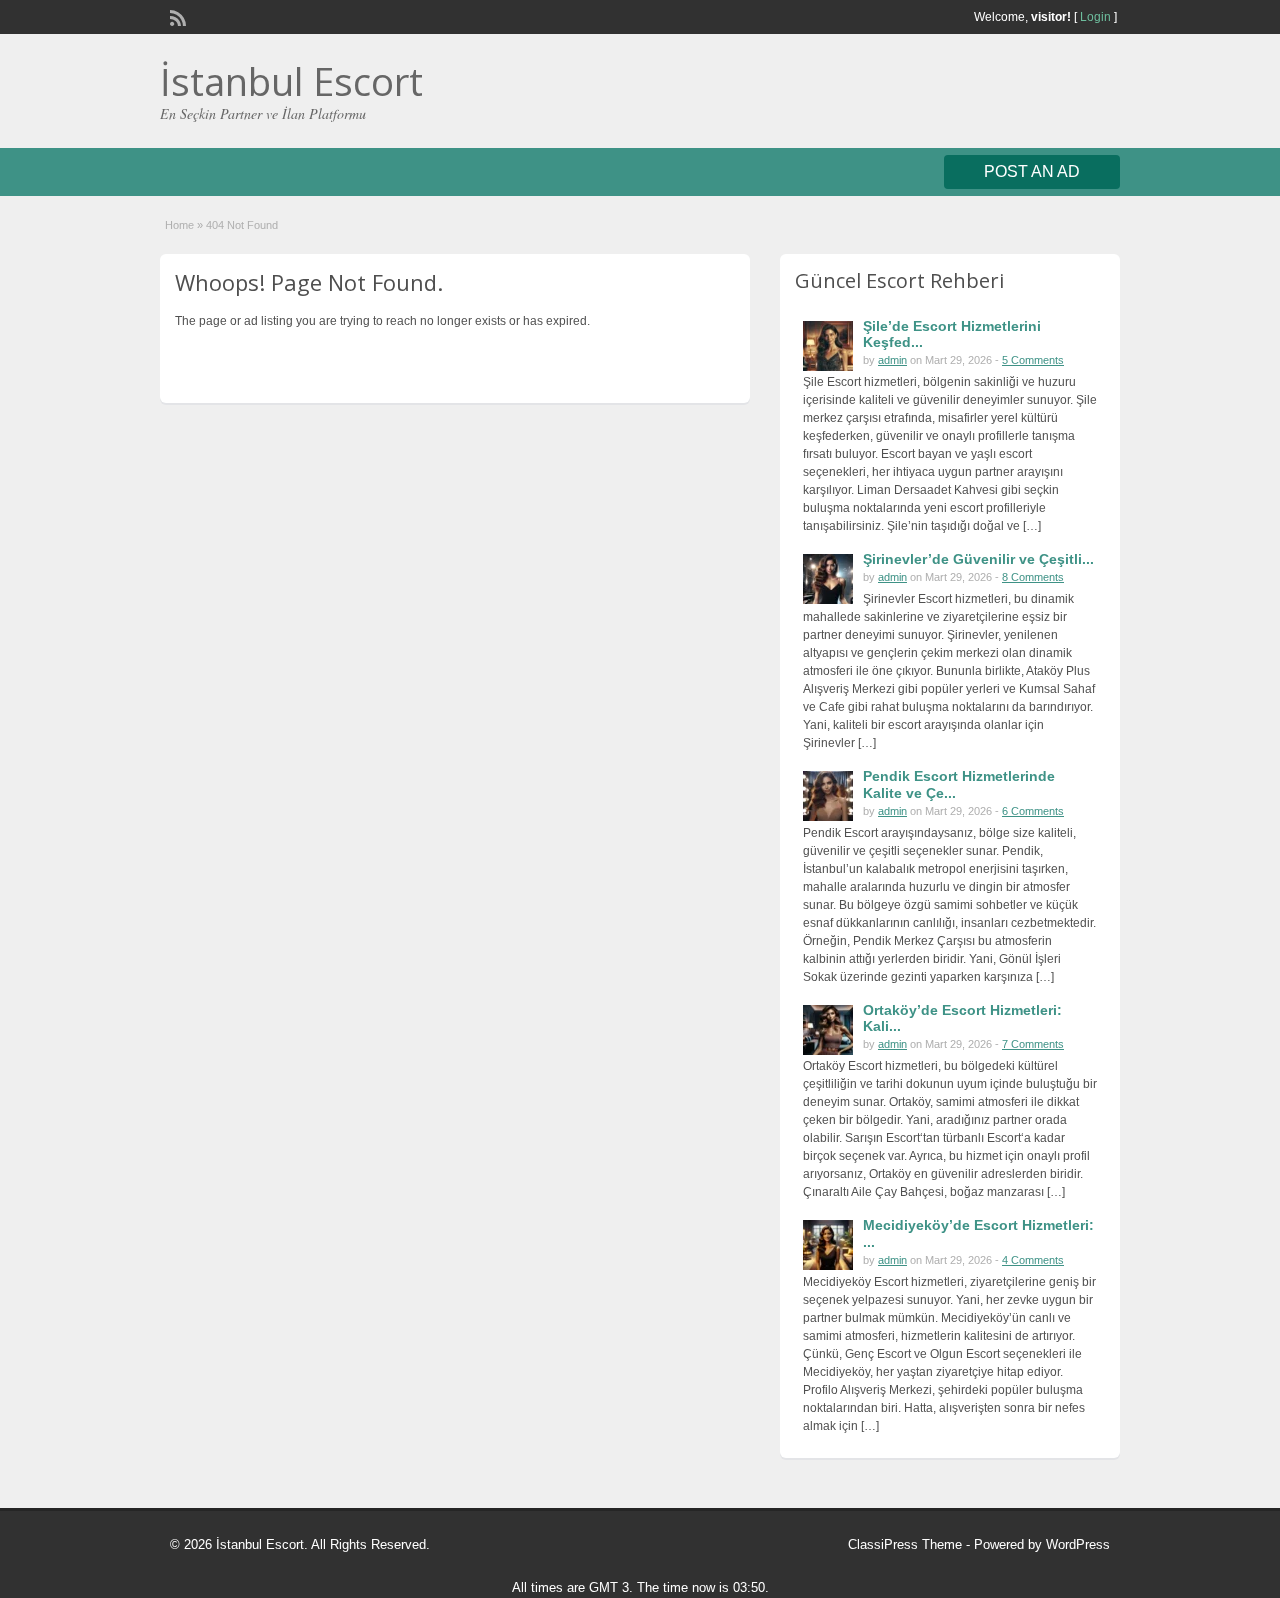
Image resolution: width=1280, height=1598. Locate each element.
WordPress (1078, 1544)
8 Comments (1033, 577)
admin (892, 360)
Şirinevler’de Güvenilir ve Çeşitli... (978, 559)
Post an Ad (1032, 171)
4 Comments (1033, 1260)
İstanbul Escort (291, 81)
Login (1095, 17)
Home (179, 225)
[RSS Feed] (176, 16)
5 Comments (1033, 360)
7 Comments (1033, 1044)
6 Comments (1033, 811)
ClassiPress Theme (905, 1544)
